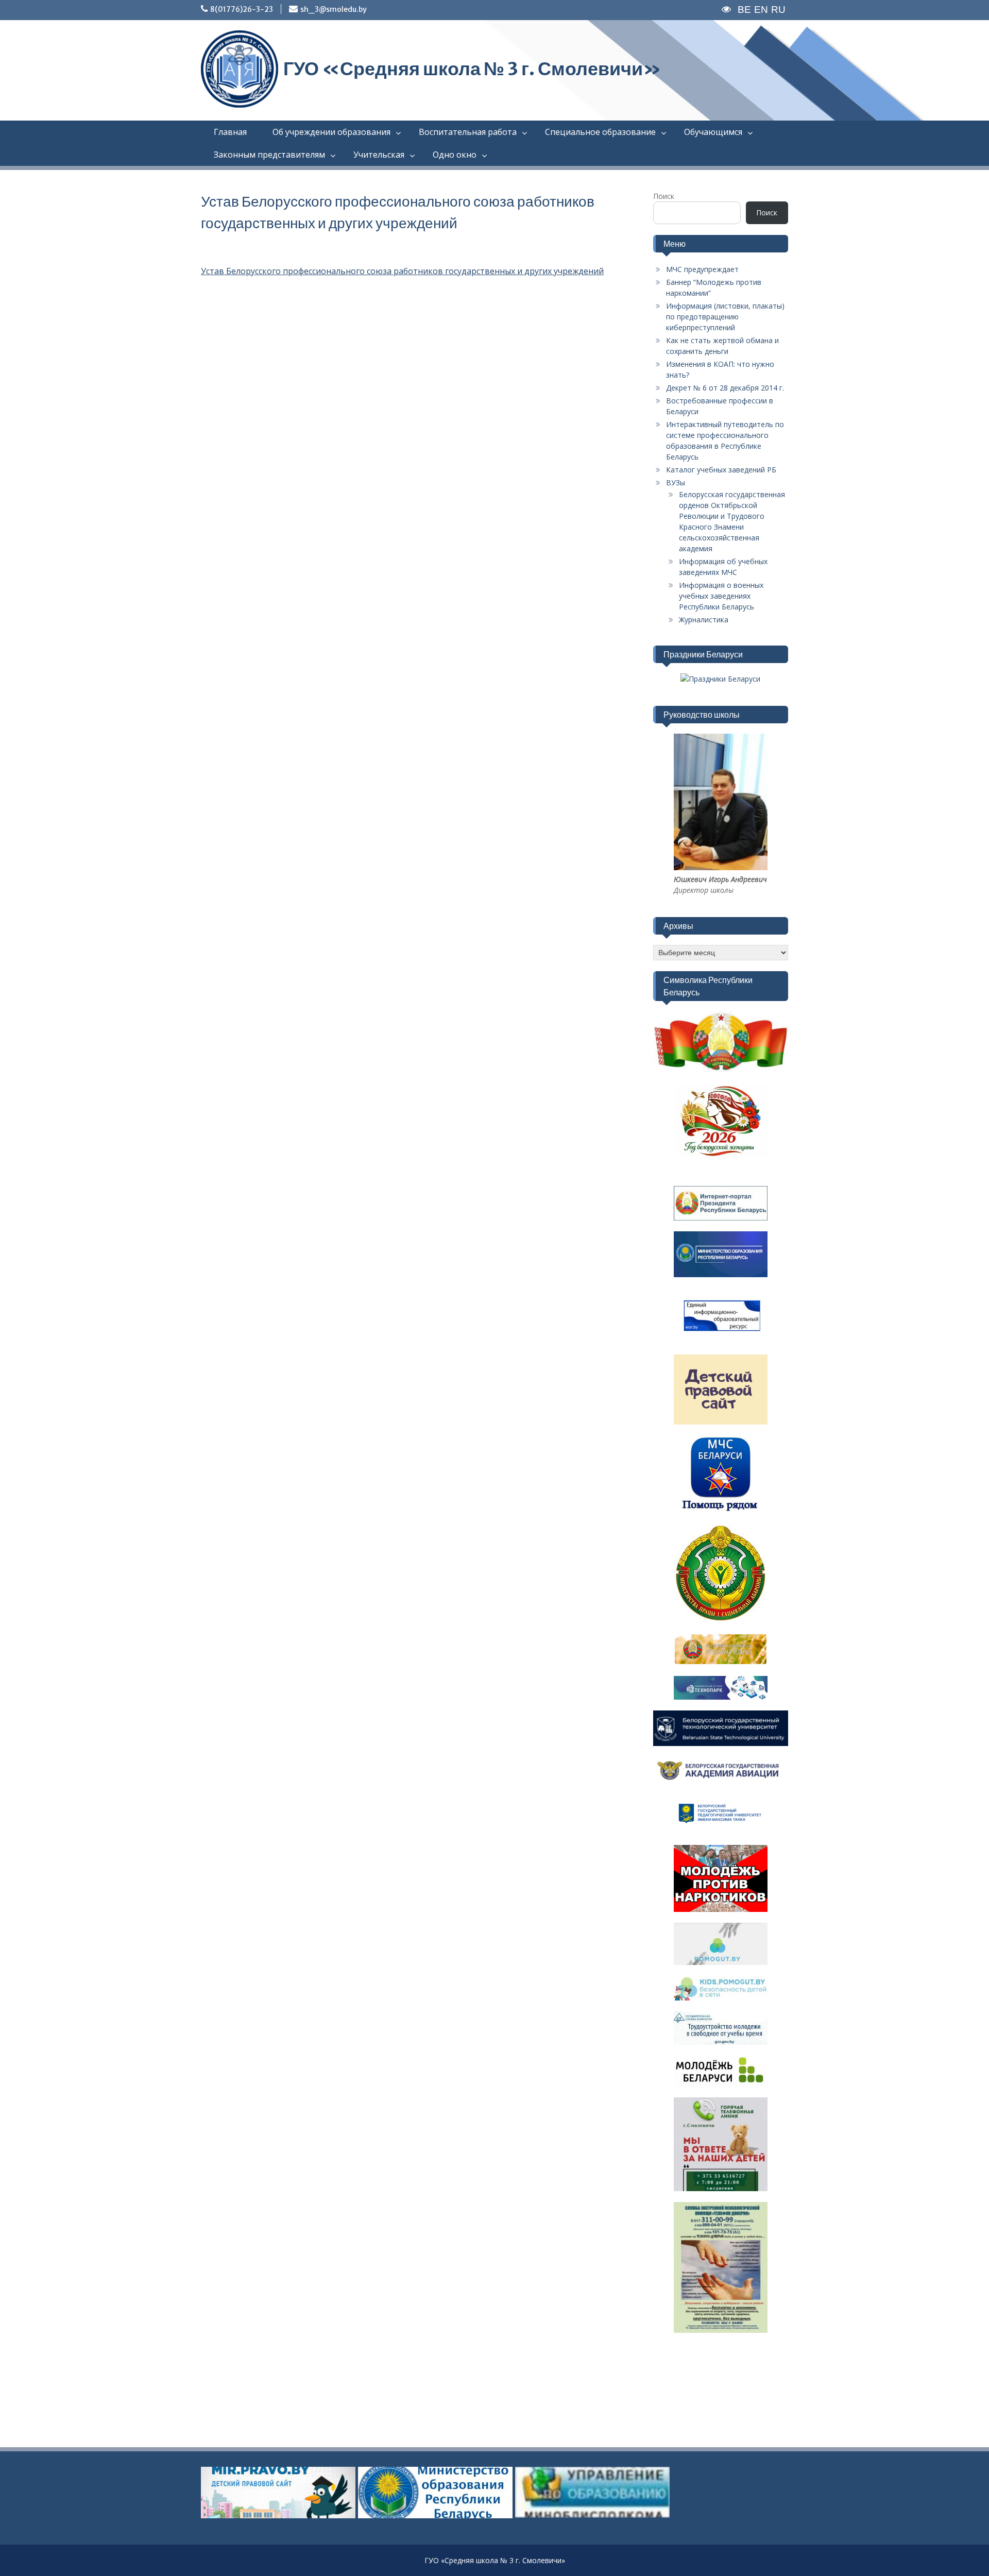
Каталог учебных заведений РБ (721, 470)
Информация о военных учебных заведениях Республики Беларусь (721, 596)
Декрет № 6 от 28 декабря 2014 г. (725, 388)
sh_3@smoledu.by (334, 9)
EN (761, 10)
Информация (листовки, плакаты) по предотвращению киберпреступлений (725, 317)
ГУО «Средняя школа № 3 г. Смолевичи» (472, 69)
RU (778, 10)
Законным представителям (269, 155)
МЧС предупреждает (702, 269)
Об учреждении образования (331, 132)
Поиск (664, 196)
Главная (230, 132)
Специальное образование (600, 132)
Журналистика (704, 620)
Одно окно (455, 155)
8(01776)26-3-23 (242, 9)
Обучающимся (713, 132)
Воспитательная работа (468, 132)
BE (744, 10)
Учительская (379, 155)
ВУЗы (676, 482)
